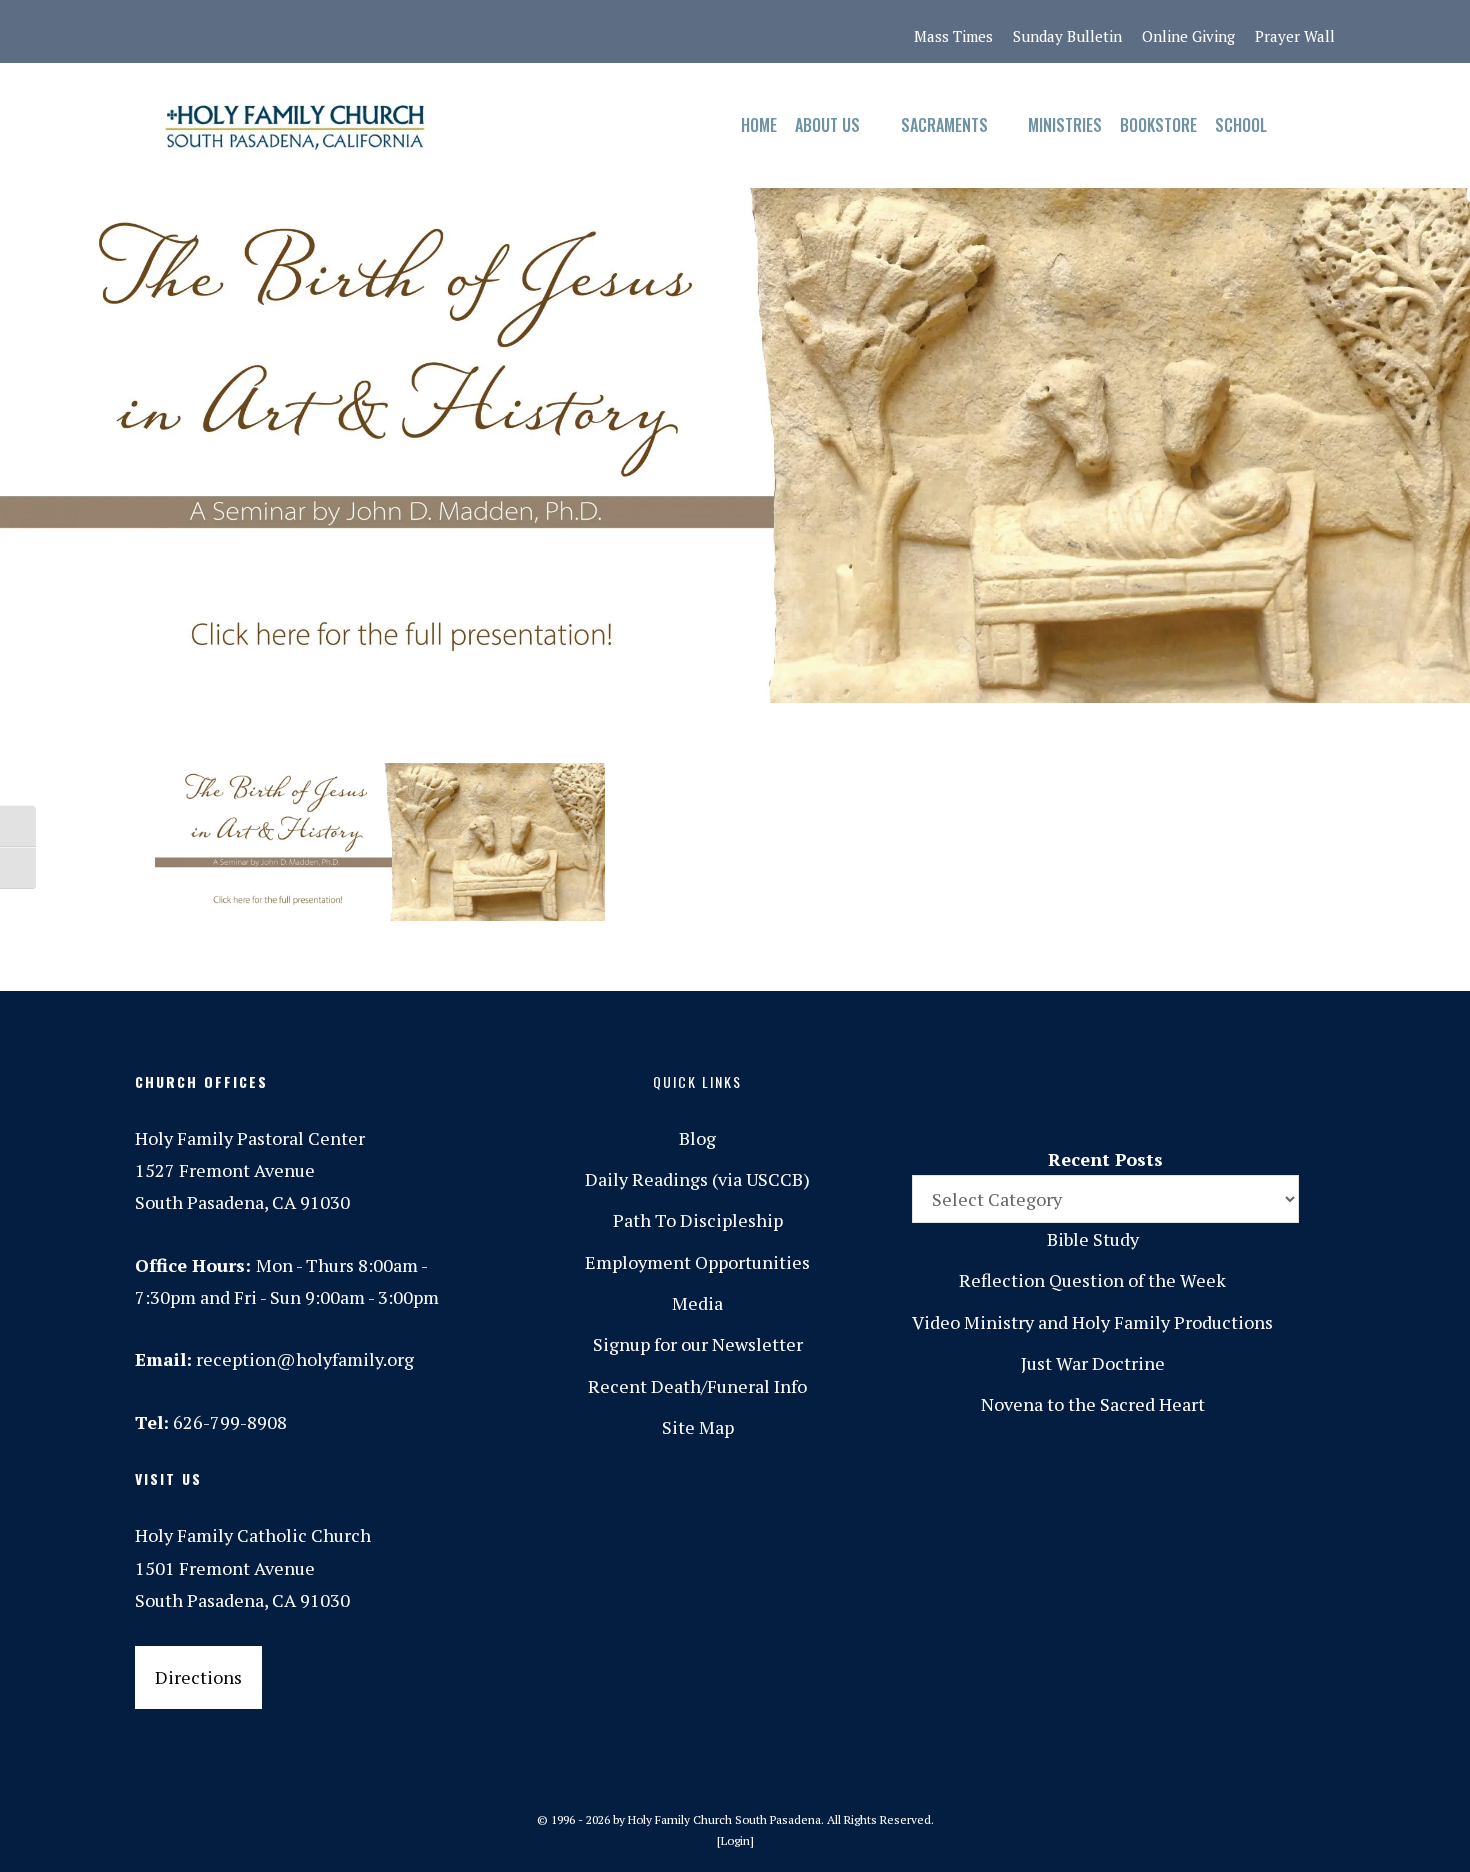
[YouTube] (404, 32)
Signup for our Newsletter (698, 1344)
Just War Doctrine (1093, 1363)
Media (697, 1303)
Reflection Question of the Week (1092, 1280)
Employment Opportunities (697, 1262)
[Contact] (152, 32)
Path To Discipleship (698, 1220)
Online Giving (1188, 36)
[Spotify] (320, 32)
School (1241, 125)
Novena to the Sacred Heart (1093, 1404)
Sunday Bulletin (1067, 36)
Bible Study (1093, 1239)
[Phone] (278, 32)
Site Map (698, 1427)
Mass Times (953, 36)
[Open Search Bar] (1295, 125)
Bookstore (1158, 125)
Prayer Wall (1295, 36)
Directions (198, 1677)
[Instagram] (236, 32)
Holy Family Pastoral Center (250, 1138)
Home (759, 125)
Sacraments (944, 125)
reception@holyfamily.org (305, 1359)
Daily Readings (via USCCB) (697, 1179)
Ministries (1065, 125)
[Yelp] (446, 32)
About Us (827, 125)
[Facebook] (194, 32)
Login (735, 1840)
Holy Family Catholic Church (253, 1535)
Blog (697, 1138)
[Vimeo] (362, 32)
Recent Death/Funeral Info (697, 1386)
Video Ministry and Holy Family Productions (1092, 1322)
